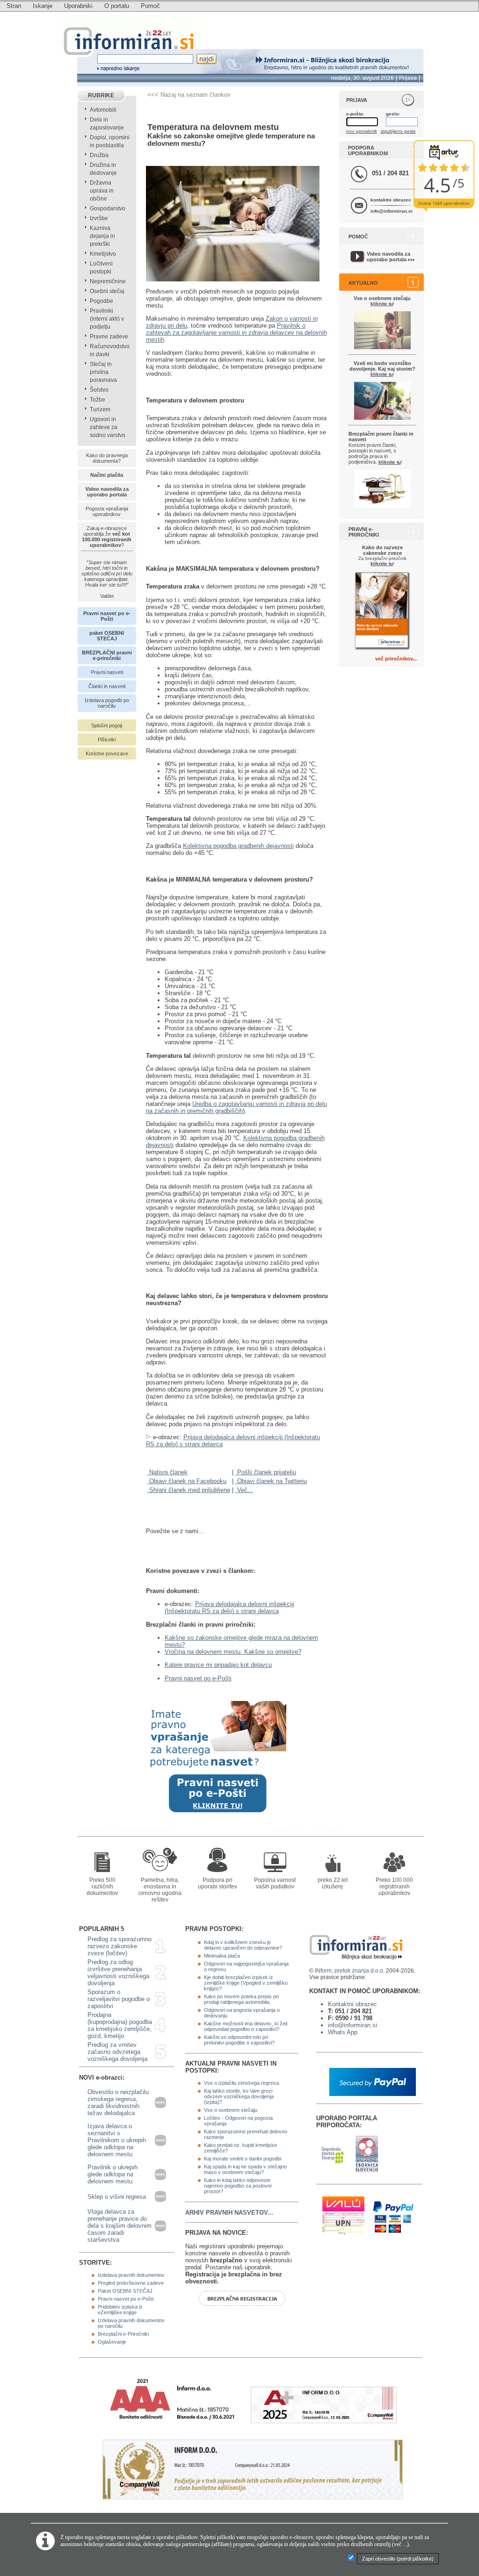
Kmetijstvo (103, 254)
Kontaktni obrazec (352, 2004)
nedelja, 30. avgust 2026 (363, 78)
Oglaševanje (112, 2342)
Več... (244, 1490)
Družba (99, 155)
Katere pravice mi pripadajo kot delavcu (218, 1665)
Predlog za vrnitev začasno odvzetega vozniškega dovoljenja (117, 2052)
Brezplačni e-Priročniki (123, 2334)
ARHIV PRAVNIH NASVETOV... (229, 2213)
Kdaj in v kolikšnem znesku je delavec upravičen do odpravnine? (243, 1945)
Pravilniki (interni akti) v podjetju (107, 319)
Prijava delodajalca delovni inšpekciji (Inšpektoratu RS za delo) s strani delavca (229, 1607)
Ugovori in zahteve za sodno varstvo (108, 427)
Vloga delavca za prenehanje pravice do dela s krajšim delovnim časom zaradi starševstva (120, 2226)
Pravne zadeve (109, 337)
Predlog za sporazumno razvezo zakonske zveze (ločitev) (120, 1946)
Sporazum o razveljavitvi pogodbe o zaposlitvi (119, 1999)
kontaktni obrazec (391, 200)
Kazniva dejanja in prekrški (102, 236)
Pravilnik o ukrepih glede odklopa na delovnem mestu (112, 2174)
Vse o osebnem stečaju (231, 2110)
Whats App (343, 2032)
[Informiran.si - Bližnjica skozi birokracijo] (288, 1829)
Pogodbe (102, 301)
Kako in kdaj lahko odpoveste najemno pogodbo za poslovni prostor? (238, 2186)
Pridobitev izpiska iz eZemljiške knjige (120, 2310)
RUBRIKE (101, 95)
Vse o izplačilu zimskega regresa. (242, 2083)
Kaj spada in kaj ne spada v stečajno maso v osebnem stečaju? (245, 2169)
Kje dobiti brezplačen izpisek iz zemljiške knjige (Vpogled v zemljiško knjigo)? (246, 1983)
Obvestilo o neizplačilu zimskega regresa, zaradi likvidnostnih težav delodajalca (118, 2102)
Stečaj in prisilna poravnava (103, 372)
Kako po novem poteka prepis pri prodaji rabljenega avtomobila (241, 1999)
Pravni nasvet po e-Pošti (198, 1678)
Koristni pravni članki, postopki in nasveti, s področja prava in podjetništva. (381, 448)
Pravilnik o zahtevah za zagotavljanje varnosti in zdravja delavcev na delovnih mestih (236, 333)
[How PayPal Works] (373, 2094)
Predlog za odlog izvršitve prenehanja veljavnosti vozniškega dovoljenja (118, 1973)
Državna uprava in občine (102, 191)
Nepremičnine (108, 281)
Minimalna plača (222, 1956)
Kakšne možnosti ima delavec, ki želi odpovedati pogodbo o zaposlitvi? (246, 2026)
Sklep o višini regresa (117, 2197)
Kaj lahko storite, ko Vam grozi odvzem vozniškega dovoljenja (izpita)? (239, 2096)
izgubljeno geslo (398, 131)
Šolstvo (99, 390)
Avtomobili (103, 110)
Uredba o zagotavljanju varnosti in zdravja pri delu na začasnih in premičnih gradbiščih (236, 1107)
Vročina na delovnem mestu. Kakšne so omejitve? (233, 1652)
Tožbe (98, 400)
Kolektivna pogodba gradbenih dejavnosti (238, 846)
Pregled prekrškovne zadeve (131, 2283)
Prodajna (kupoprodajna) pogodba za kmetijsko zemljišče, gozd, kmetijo (120, 2025)
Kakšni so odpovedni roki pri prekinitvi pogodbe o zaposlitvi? (239, 2040)
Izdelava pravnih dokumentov (131, 2275)
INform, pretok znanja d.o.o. (350, 1971)
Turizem (100, 409)
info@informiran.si (392, 211)
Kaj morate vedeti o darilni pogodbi (243, 2159)
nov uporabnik (362, 131)
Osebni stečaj (107, 291)
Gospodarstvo (108, 208)
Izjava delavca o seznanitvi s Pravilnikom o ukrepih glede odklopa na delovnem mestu (117, 2140)
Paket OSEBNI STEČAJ (125, 2291)
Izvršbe (99, 218)
